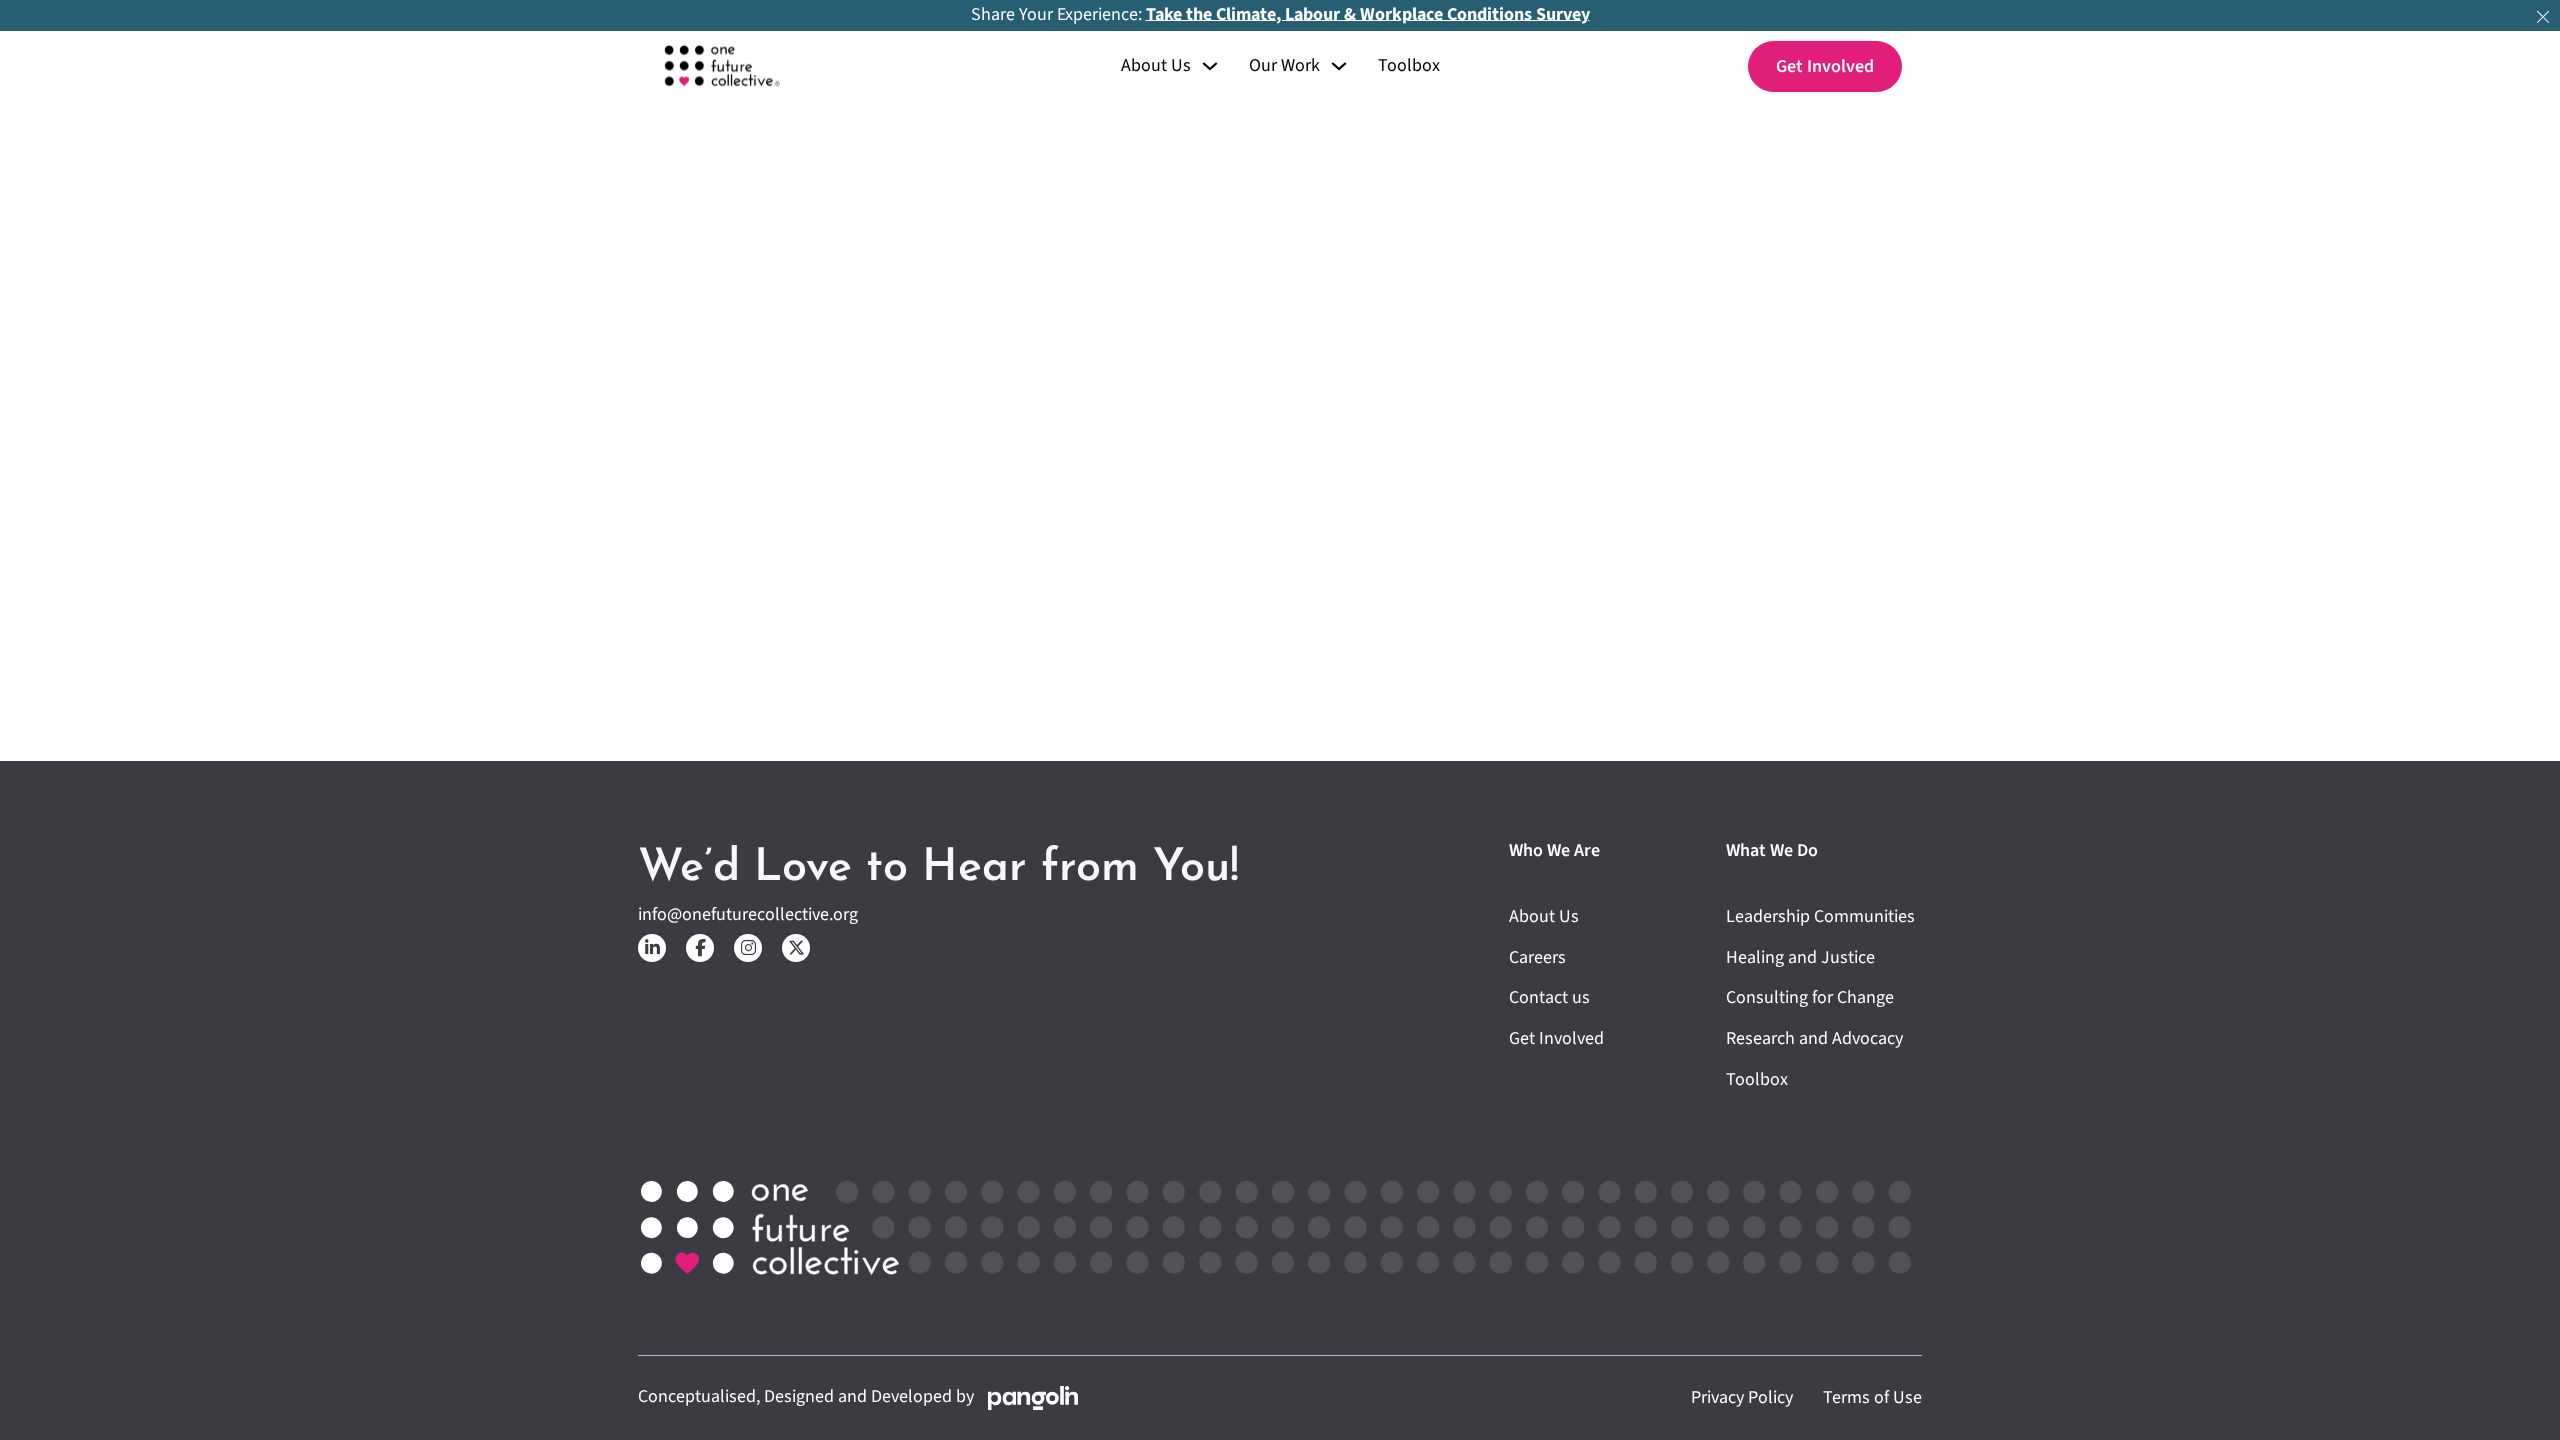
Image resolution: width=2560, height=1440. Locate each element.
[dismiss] (2543, 17)
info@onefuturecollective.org (748, 915)
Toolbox (1409, 66)
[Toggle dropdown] (1210, 66)
